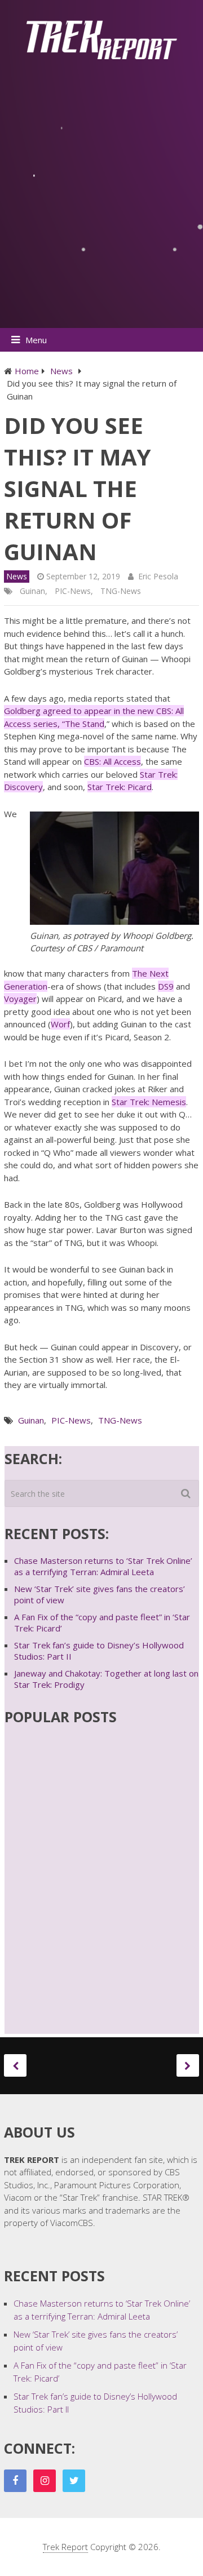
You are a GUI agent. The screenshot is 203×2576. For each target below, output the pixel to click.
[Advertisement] (101, 203)
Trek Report (65, 2547)
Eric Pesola (158, 576)
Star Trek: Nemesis (149, 1102)
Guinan (32, 591)
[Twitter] (74, 2481)
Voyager (20, 999)
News (17, 576)
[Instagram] (45, 2481)
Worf (60, 1024)
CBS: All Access (112, 761)
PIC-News (73, 591)
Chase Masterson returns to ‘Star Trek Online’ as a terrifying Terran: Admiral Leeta (103, 1566)
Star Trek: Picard (120, 787)
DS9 (166, 986)
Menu (36, 340)
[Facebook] (15, 2481)
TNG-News (121, 591)
